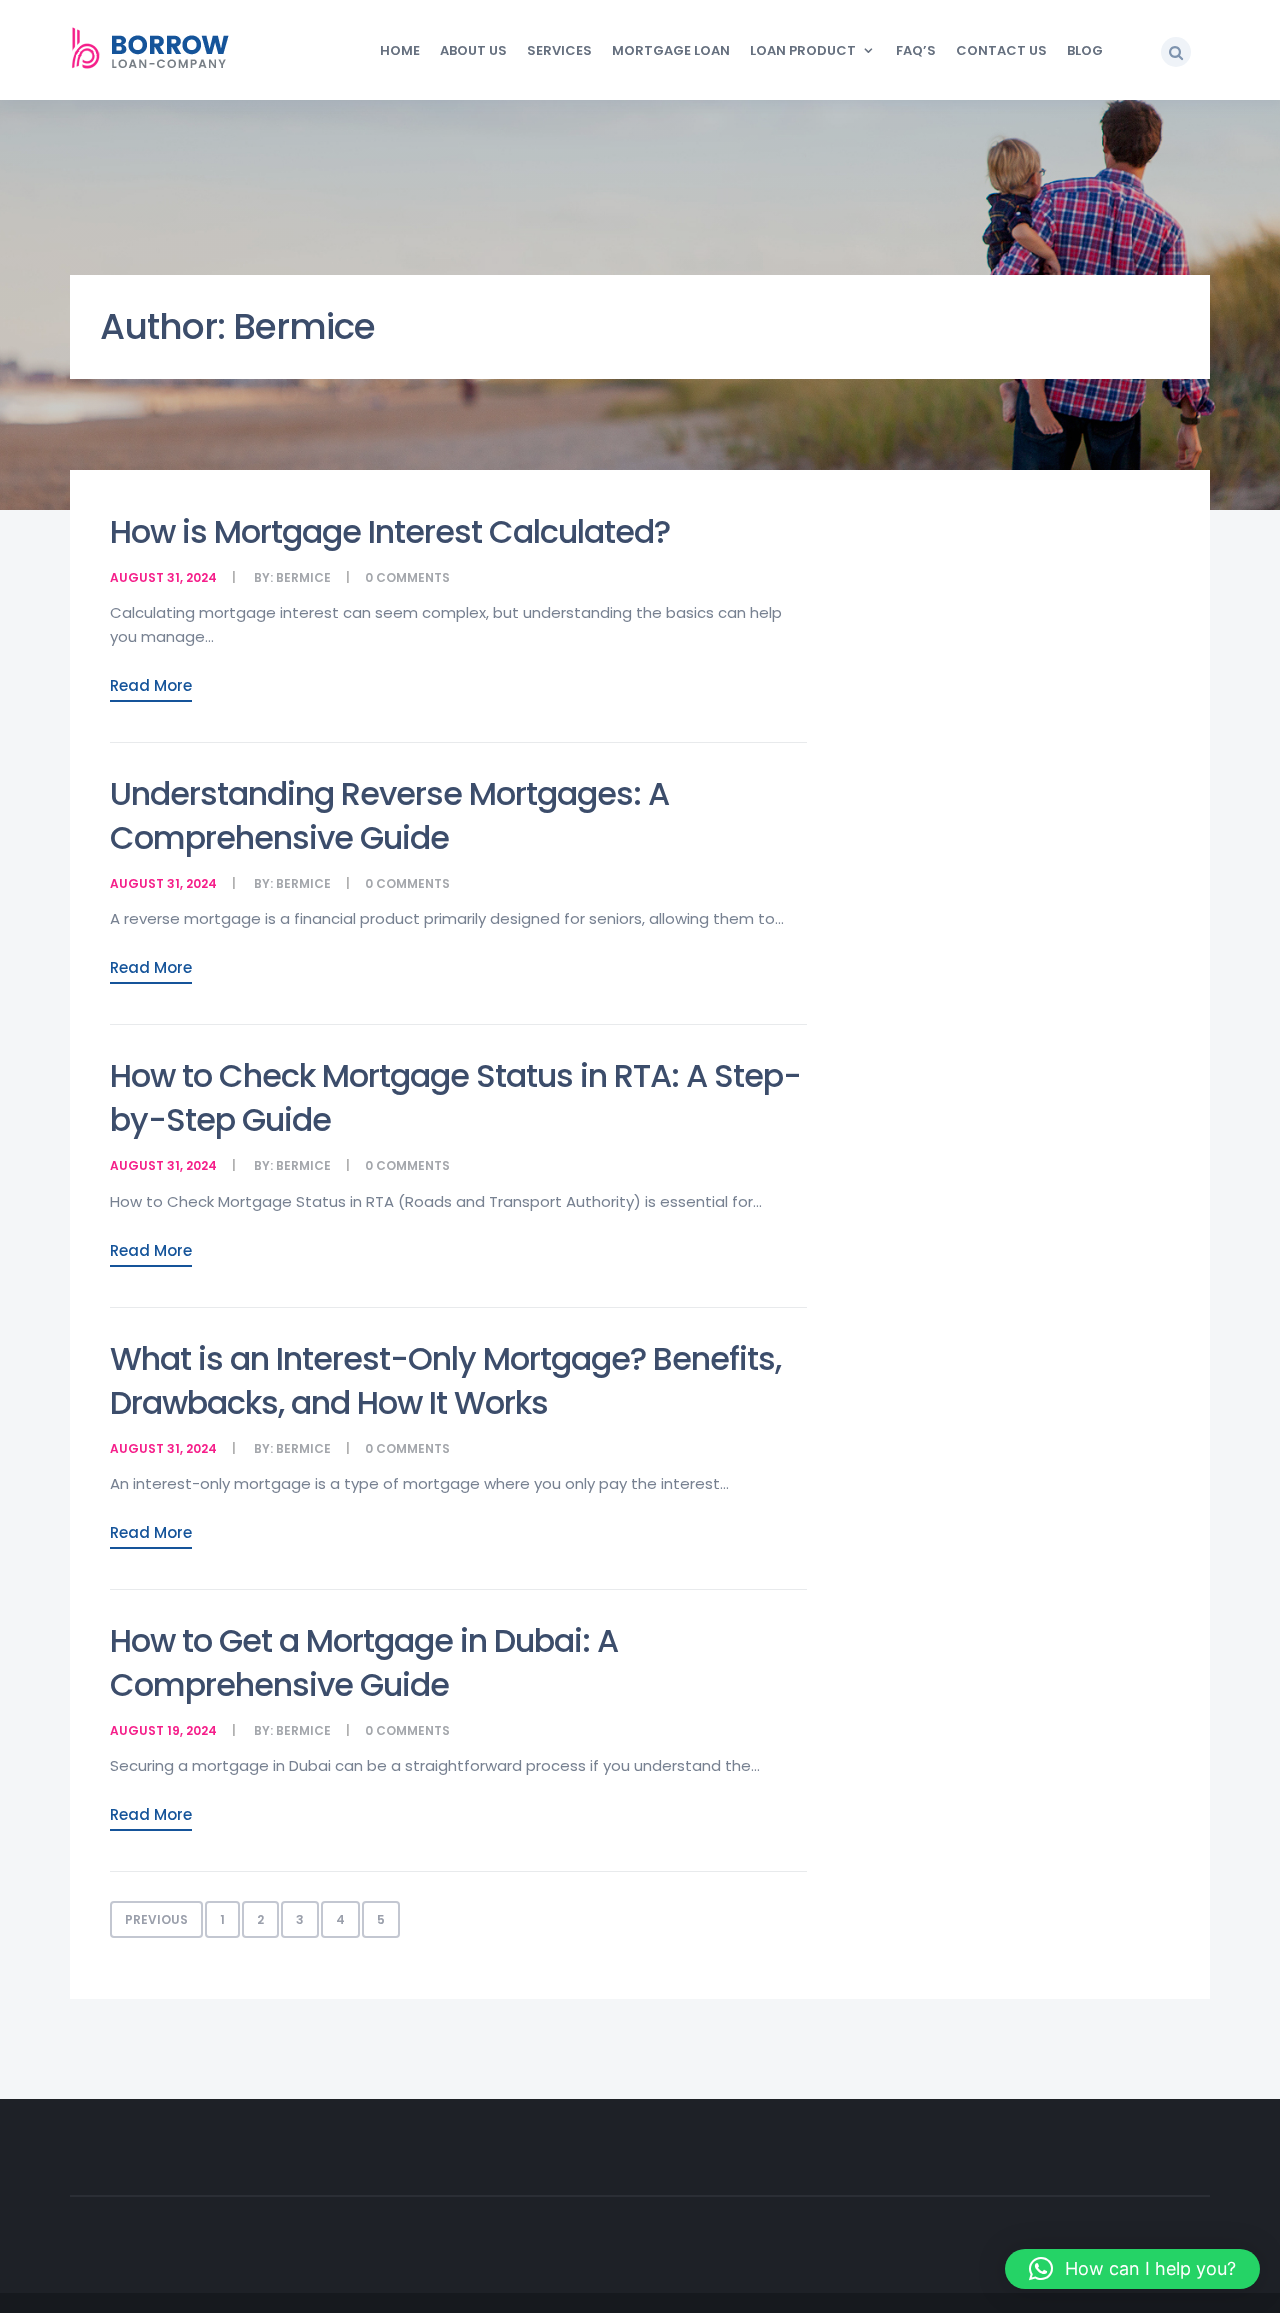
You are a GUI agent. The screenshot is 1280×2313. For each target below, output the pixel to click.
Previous (156, 1919)
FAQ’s (916, 50)
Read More (151, 685)
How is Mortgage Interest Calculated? (390, 531)
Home (400, 50)
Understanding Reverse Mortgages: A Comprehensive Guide (389, 815)
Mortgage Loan (671, 50)
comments (413, 577)
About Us (473, 50)
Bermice (303, 577)
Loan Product (803, 50)
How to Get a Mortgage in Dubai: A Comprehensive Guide (364, 1662)
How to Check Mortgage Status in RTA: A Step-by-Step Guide (455, 1097)
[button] (1176, 52)
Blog (1085, 50)
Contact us (1001, 50)
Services (559, 50)
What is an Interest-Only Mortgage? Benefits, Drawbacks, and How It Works (445, 1380)
